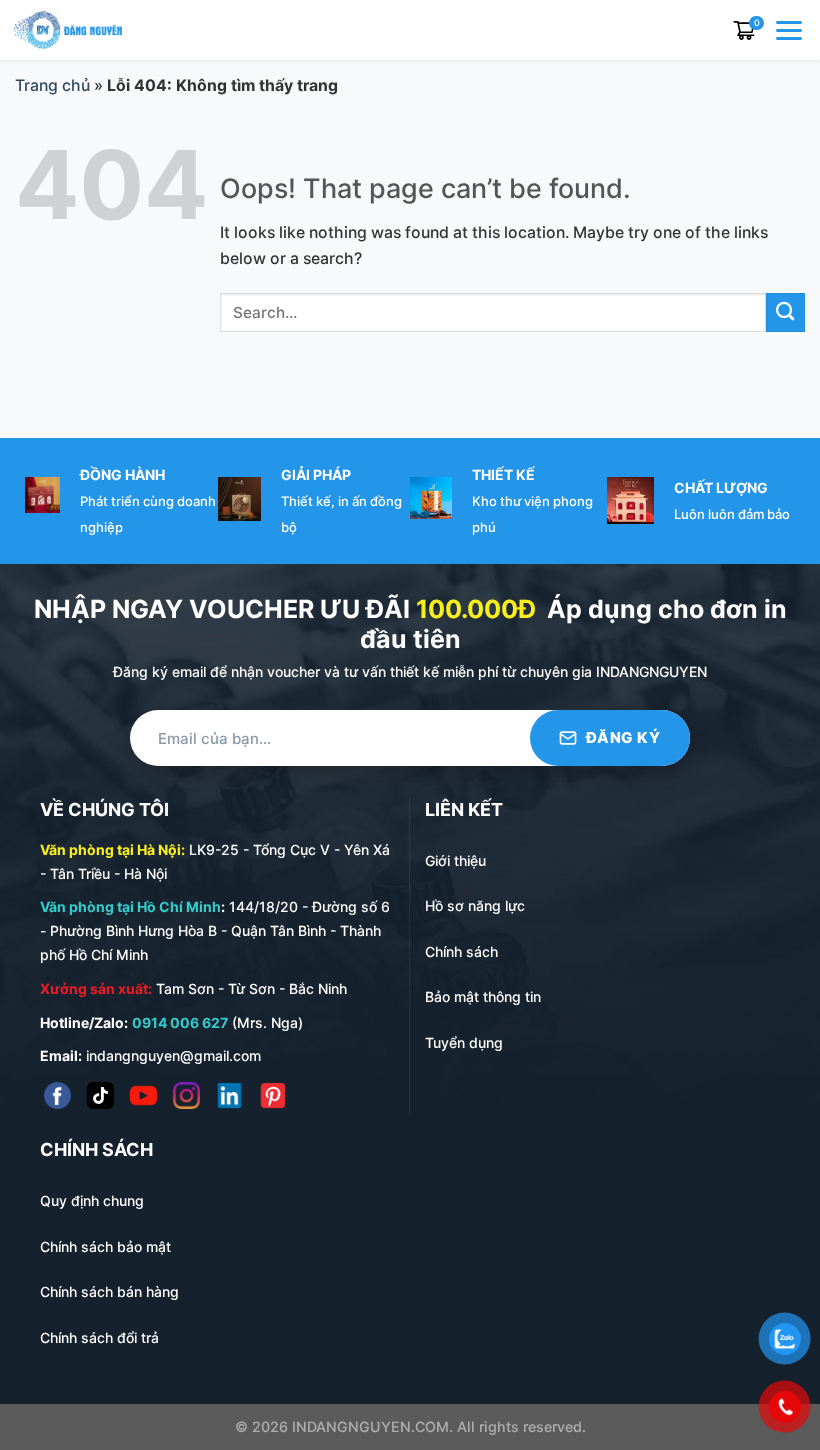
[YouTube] (143, 1095)
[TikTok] (100, 1095)
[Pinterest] (272, 1095)
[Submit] (785, 312)
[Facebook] (57, 1095)
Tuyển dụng (464, 1042)
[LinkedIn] (229, 1095)
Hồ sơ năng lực (475, 905)
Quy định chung (92, 1200)
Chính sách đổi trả (99, 1337)
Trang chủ (52, 85)
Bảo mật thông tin (483, 996)
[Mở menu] (791, 30)
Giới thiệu (455, 860)
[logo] (68, 28)
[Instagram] (186, 1095)
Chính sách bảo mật (105, 1246)
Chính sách (461, 951)
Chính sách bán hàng (109, 1291)
